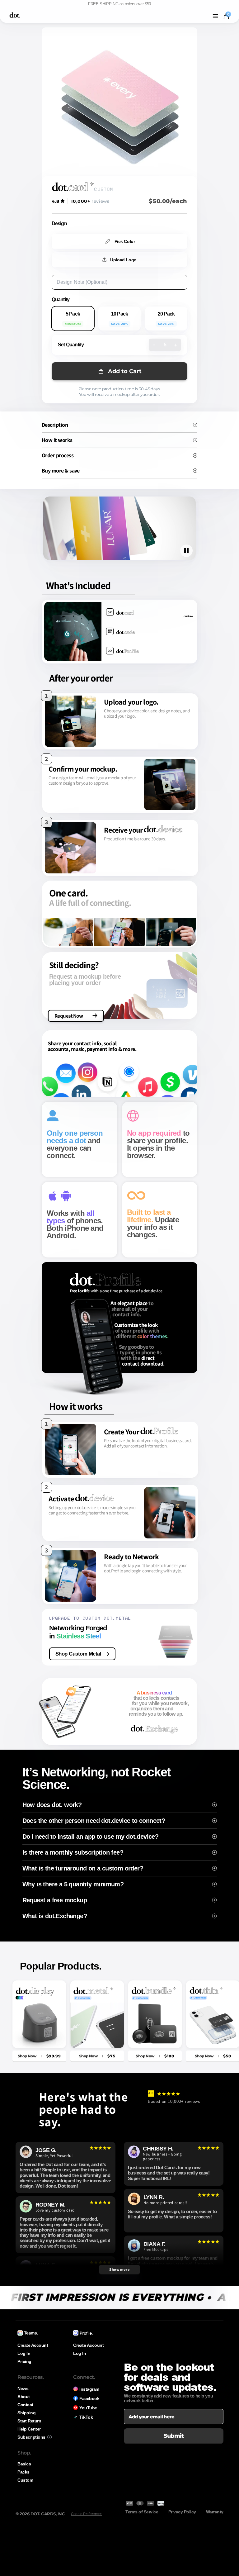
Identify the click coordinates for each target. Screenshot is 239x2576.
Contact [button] (25, 2405)
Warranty (215, 2512)
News (23, 2388)
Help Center (29, 2429)
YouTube (88, 2408)
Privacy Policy (182, 2512)
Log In (24, 2353)
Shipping (26, 2413)
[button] (215, 16)
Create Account (33, 2345)
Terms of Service (142, 2512)
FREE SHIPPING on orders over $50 (119, 4)
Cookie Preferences (86, 2514)
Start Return (29, 2421)
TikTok (86, 2417)
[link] (39, 2056)
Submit (174, 2436)
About (24, 2397)
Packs (23, 2472)
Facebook (89, 2398)
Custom (25, 2480)
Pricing (24, 2361)
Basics (24, 2464)
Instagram (89, 2389)
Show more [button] (119, 2269)
